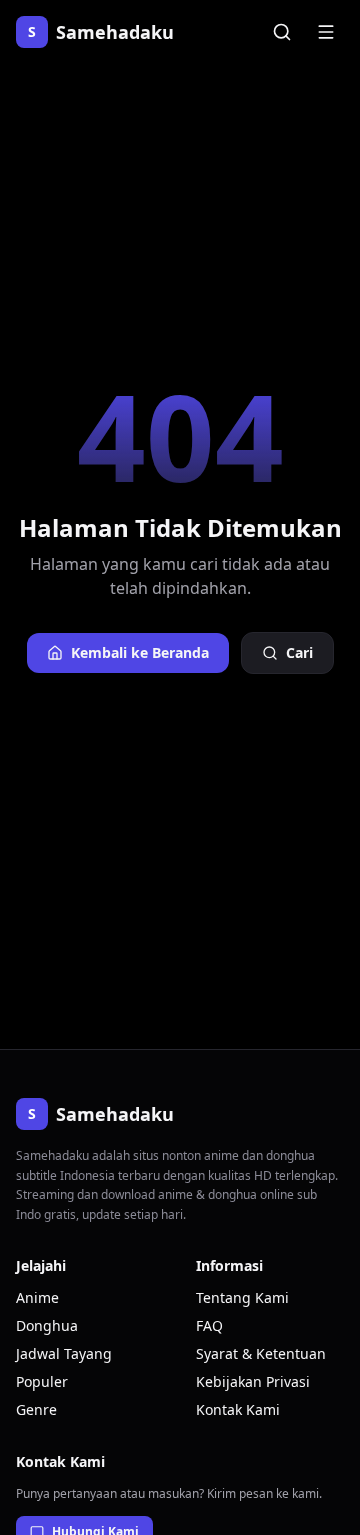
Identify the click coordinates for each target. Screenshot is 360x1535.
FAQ (209, 1325)
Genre (36, 1409)
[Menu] (326, 32)
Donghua (47, 1325)
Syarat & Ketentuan (261, 1353)
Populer (42, 1381)
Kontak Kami (238, 1409)
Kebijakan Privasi (253, 1381)
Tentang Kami (242, 1297)
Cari (299, 652)
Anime (37, 1297)
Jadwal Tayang (64, 1353)
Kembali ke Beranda (140, 652)
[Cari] (282, 32)
